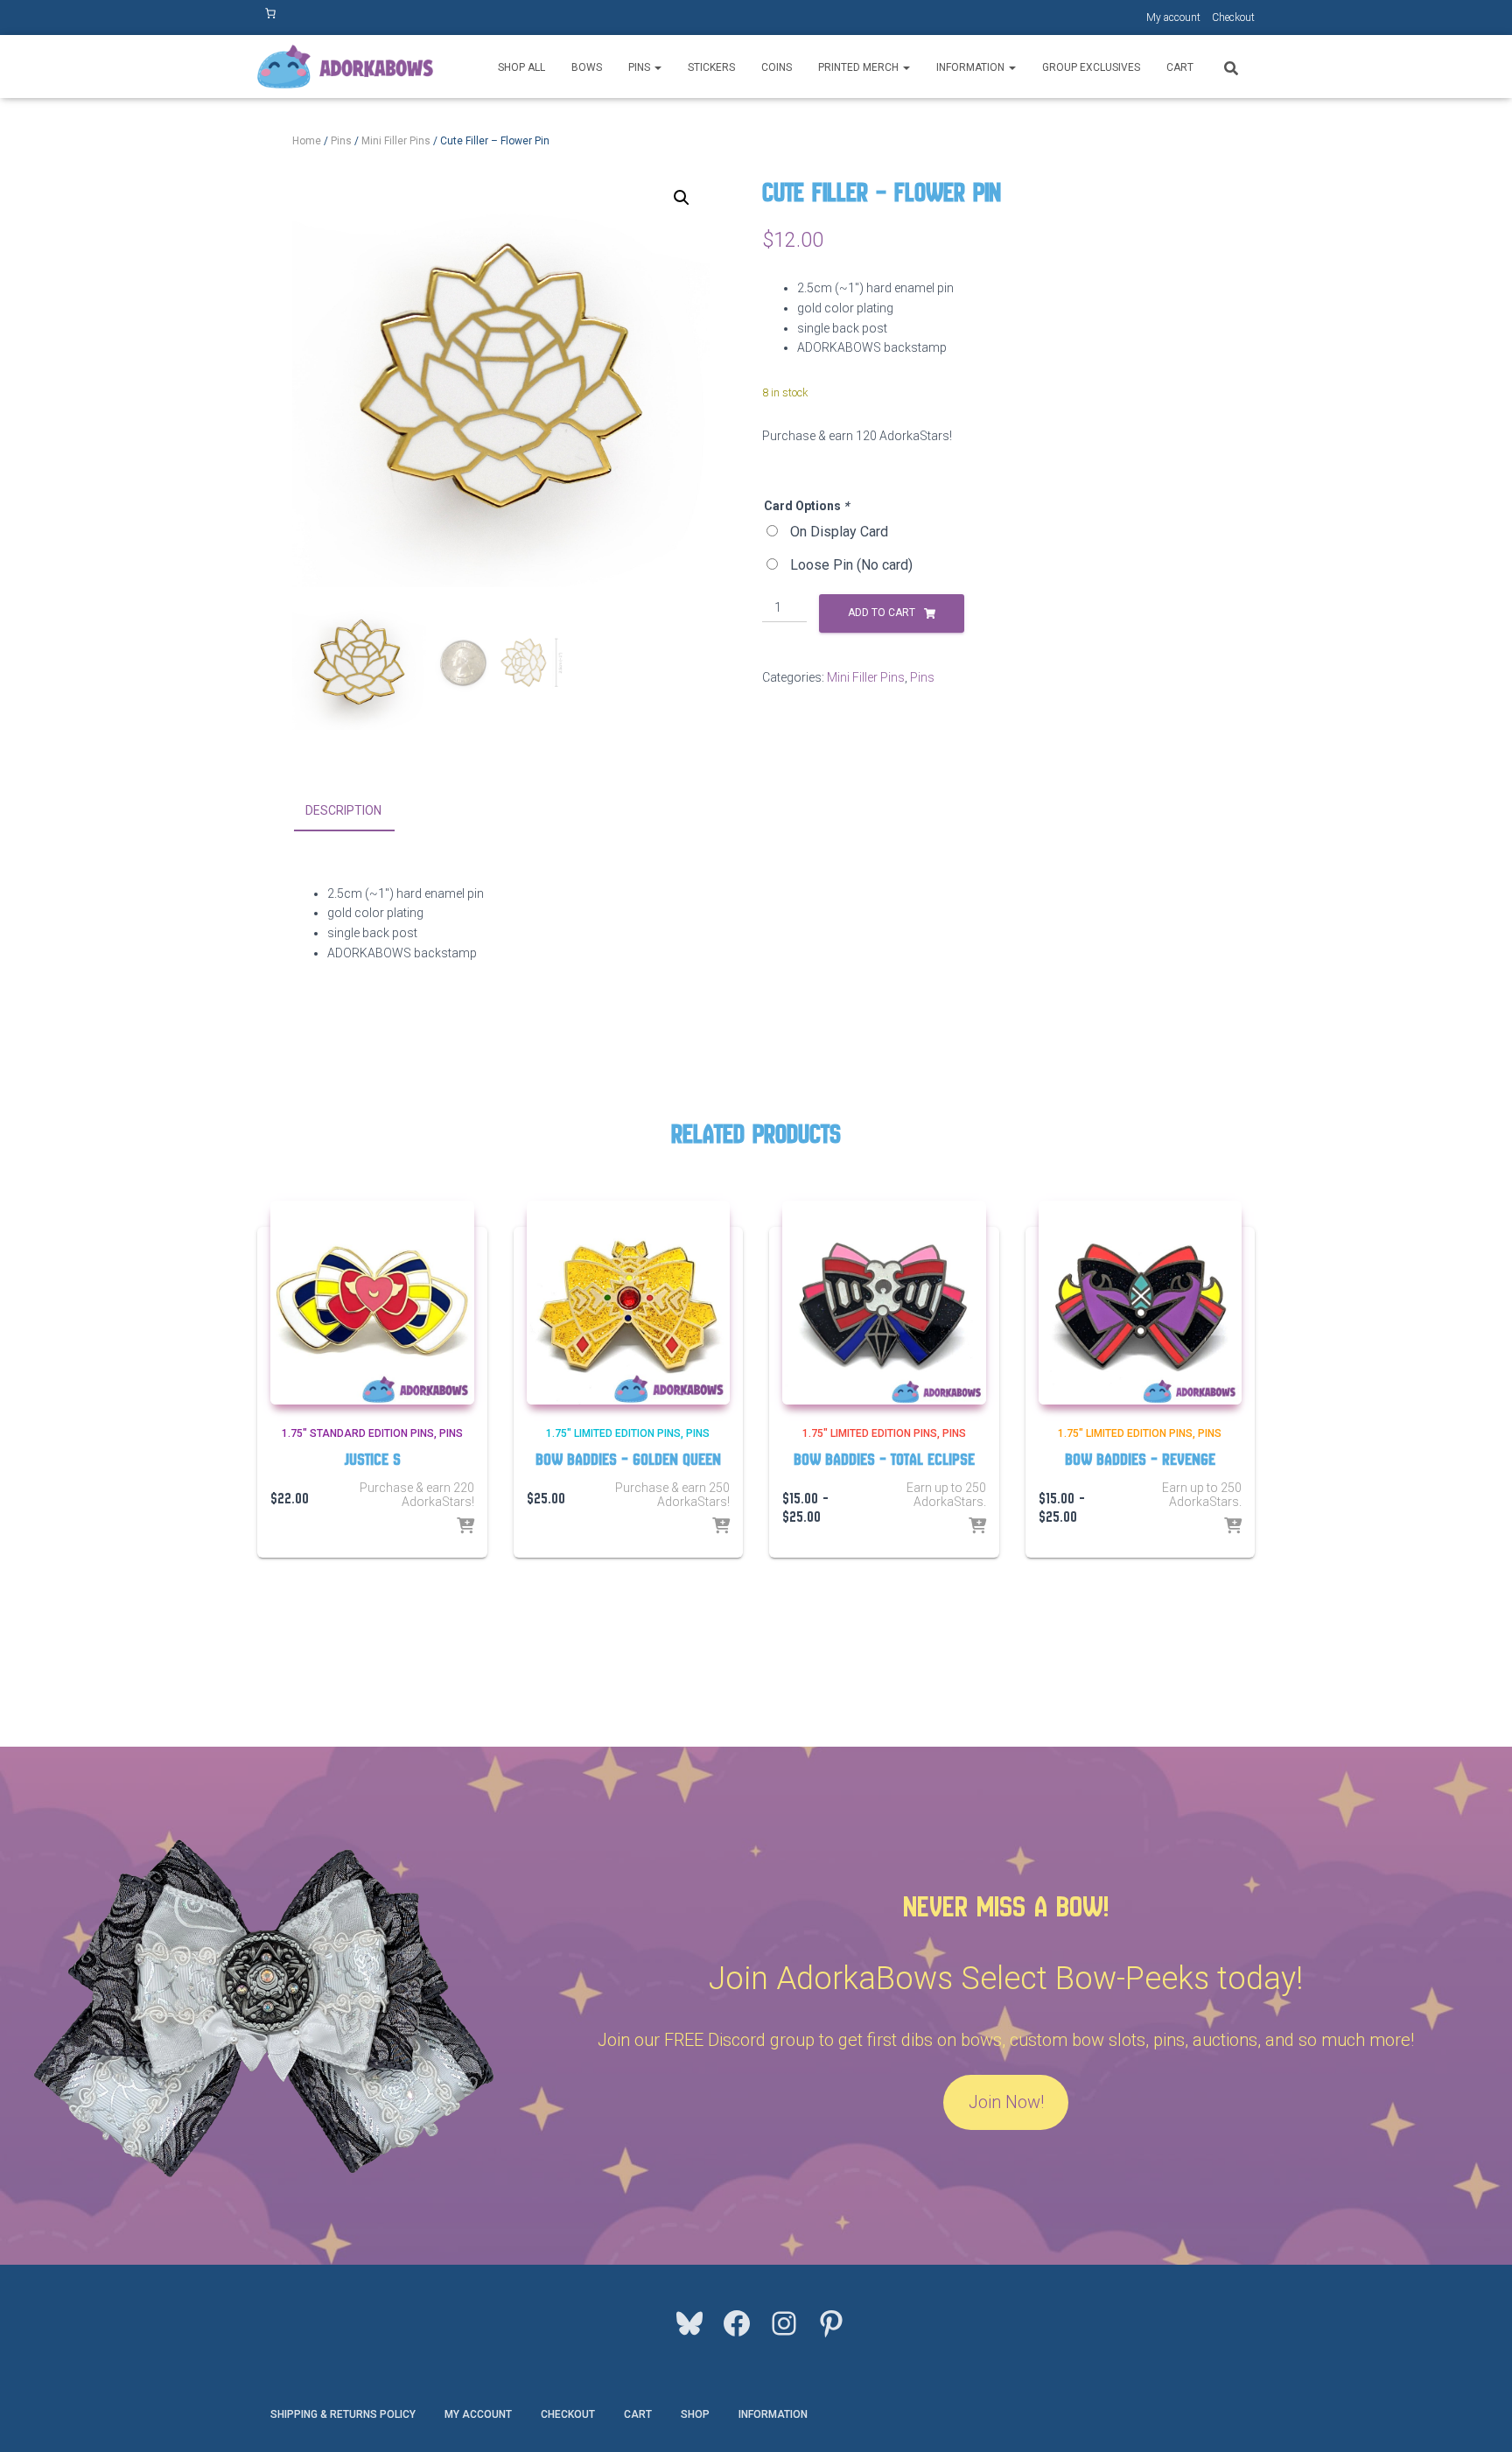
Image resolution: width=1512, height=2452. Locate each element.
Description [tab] (343, 810)
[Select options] (465, 1527)
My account (1173, 18)
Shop (695, 2414)
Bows (587, 67)
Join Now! (1006, 2102)
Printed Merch (860, 67)
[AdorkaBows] (345, 67)
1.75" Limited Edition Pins (613, 1433)
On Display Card (839, 532)
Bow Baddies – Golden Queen (628, 1459)
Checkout (1233, 18)
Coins (777, 67)
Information (972, 67)
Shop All (521, 67)
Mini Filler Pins (396, 141)
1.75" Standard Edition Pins (358, 1433)
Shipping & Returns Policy (343, 2414)
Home (307, 141)
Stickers (711, 67)
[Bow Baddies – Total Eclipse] (884, 1303)
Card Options (806, 506)
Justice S (372, 1459)
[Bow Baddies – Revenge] (1141, 1303)
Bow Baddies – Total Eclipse (884, 1459)
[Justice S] (372, 1303)
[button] (657, 67)
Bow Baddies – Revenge (1140, 1459)
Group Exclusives (1091, 67)
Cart (1180, 67)
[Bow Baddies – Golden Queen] (629, 1303)
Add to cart (882, 613)
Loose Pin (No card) (851, 565)
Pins (640, 67)
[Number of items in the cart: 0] (270, 13)
